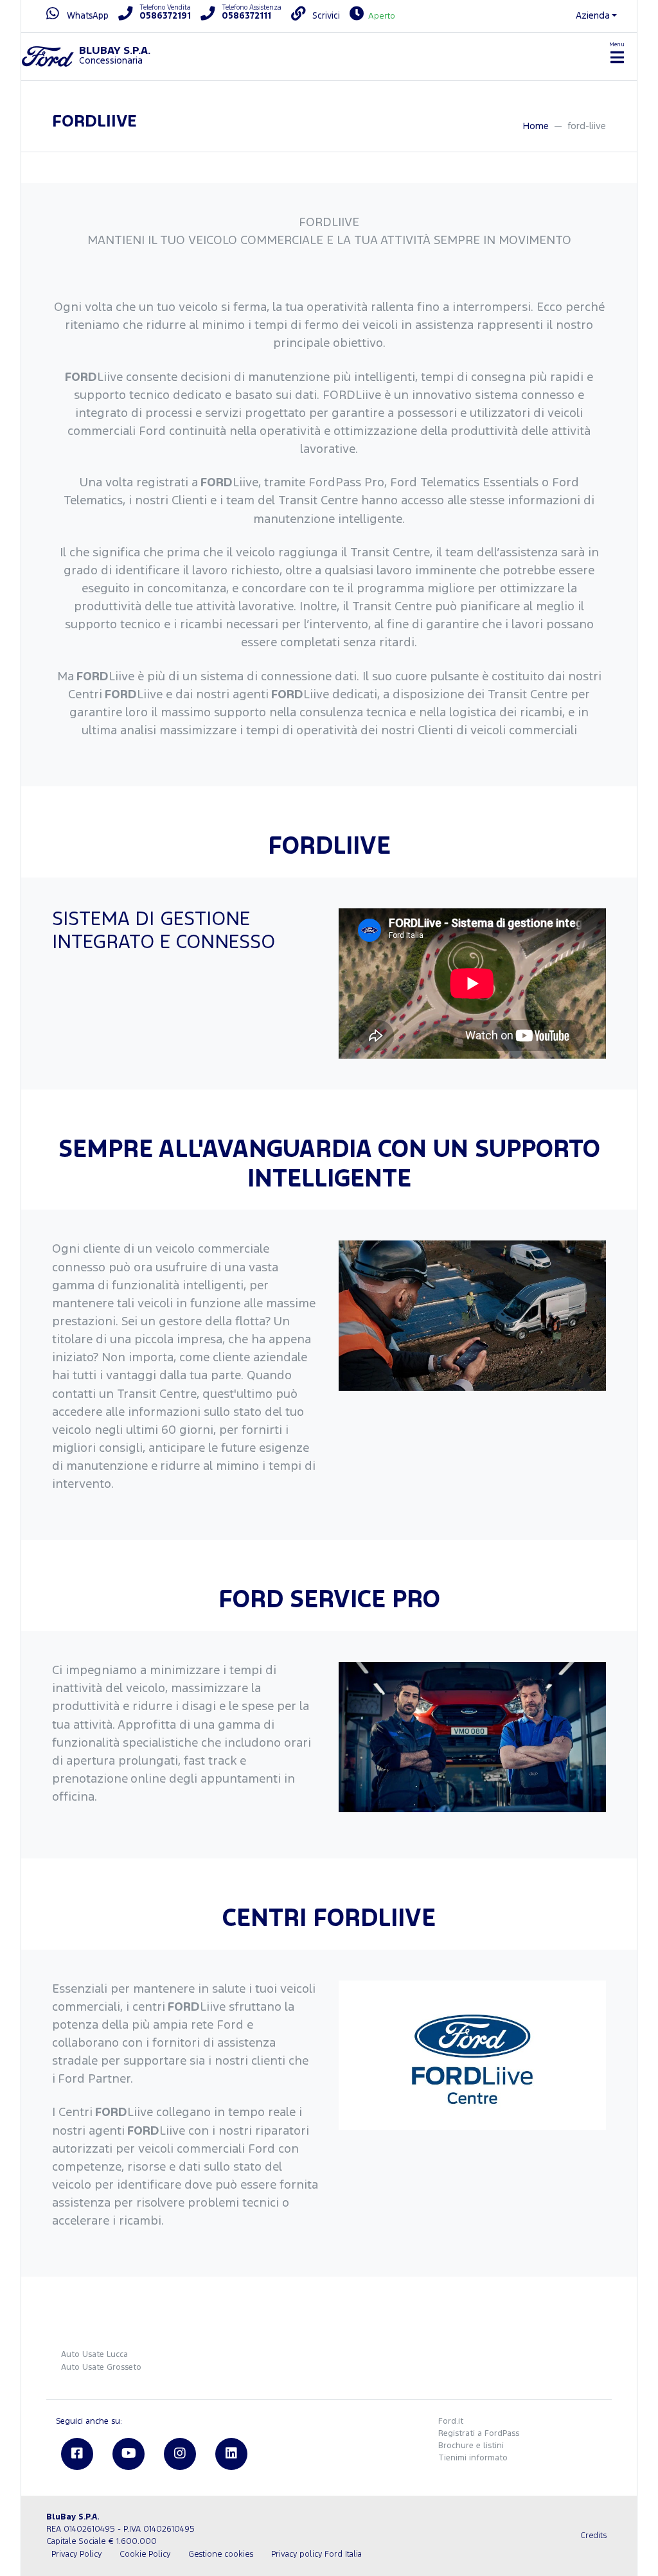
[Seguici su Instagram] (180, 2454)
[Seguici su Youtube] (129, 2454)
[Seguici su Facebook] (77, 2454)
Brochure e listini (471, 2446)
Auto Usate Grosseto (101, 2368)
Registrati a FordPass (479, 2434)
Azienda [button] (593, 16)
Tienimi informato (473, 2458)
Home (536, 126)
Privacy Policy (76, 2554)
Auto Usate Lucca (94, 2355)
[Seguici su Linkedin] (231, 2454)
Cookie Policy (145, 2554)
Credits (593, 2536)
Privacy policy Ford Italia (316, 2554)
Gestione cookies (221, 2554)
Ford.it (451, 2422)
